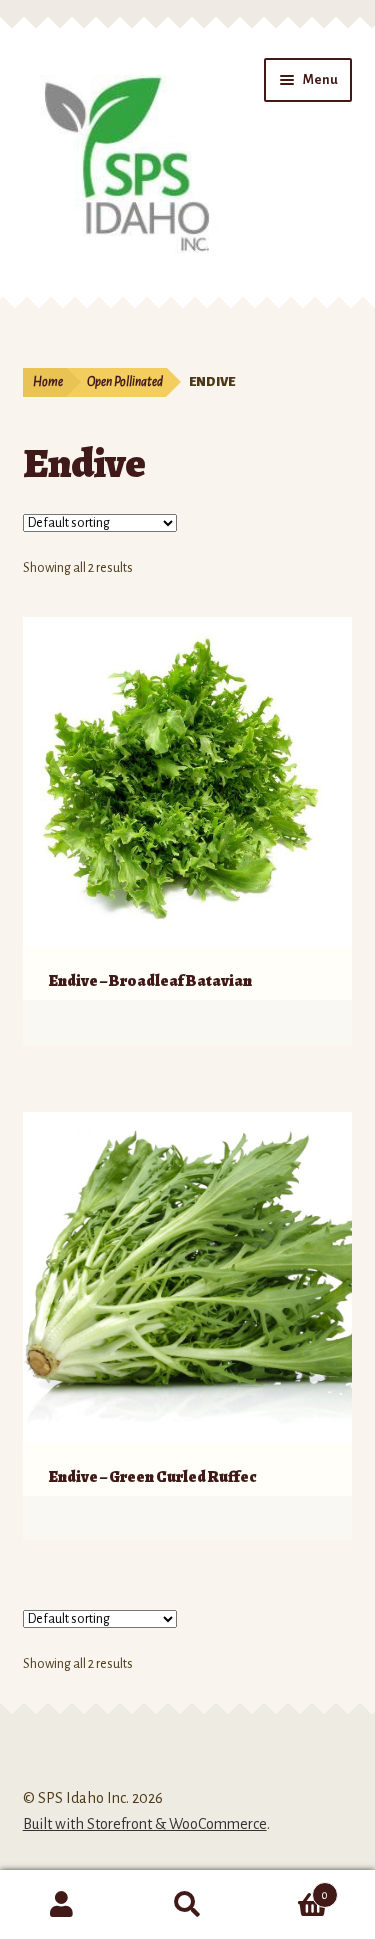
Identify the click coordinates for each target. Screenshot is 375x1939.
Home (48, 382)
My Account (62, 1905)
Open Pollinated (125, 382)
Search (187, 1905)
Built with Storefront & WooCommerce (145, 1824)
